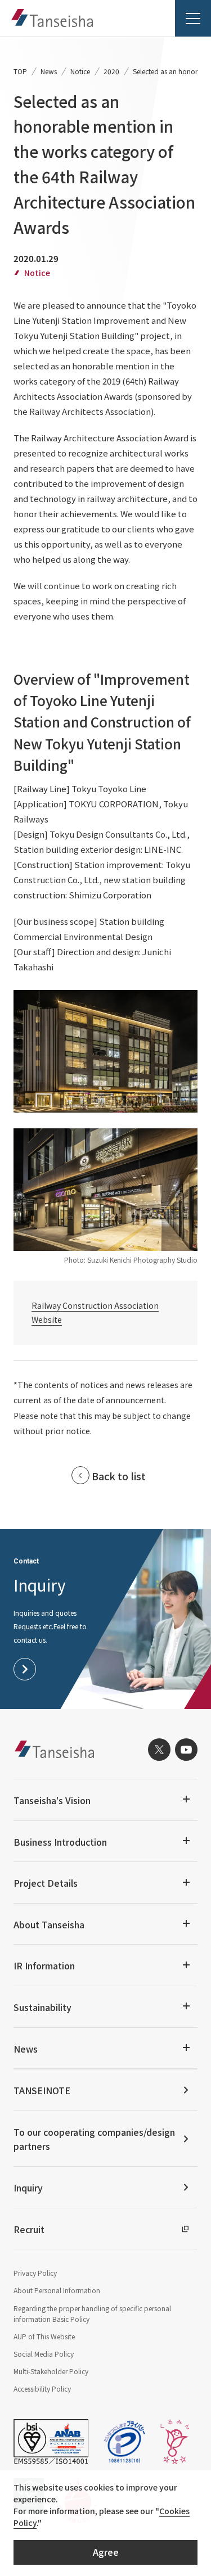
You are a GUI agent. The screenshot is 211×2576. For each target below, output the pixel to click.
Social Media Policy (44, 2354)
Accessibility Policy (42, 2389)
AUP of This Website (44, 2336)
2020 (111, 71)
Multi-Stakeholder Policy (51, 2371)
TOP (20, 71)
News (49, 71)
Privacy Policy (35, 2273)
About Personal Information (57, 2290)
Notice (80, 71)
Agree (106, 2552)
